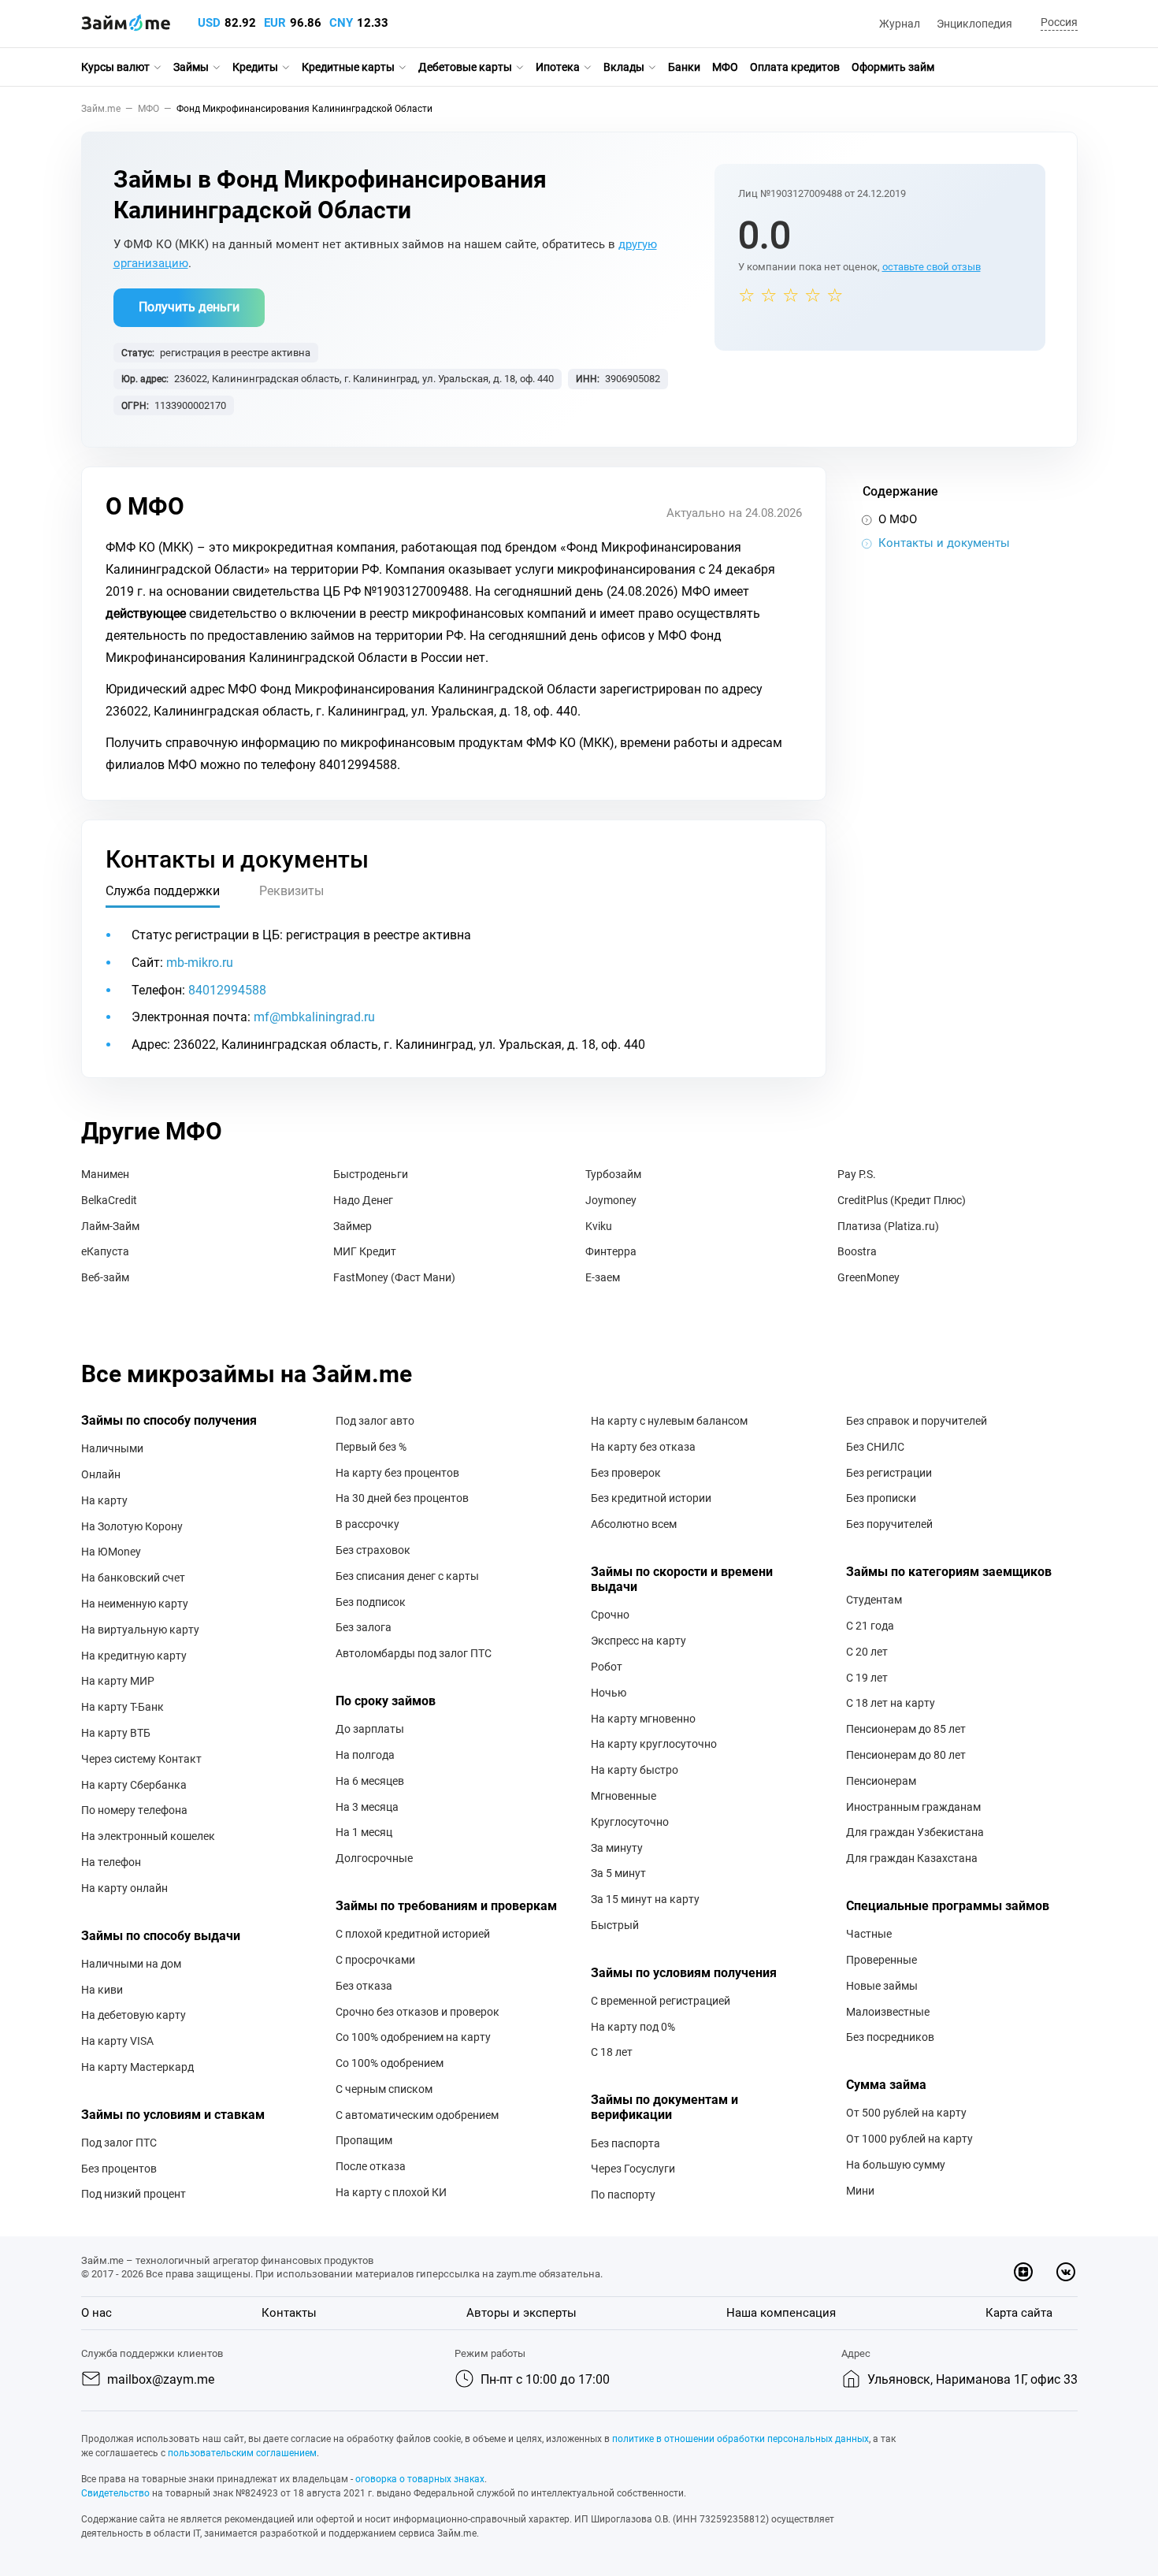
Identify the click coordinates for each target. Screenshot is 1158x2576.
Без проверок (626, 1473)
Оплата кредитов (795, 67)
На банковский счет (133, 1578)
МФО (725, 67)
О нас (96, 2313)
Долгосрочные (374, 1858)
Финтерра (611, 1251)
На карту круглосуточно (654, 1744)
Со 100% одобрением (390, 2063)
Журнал (900, 24)
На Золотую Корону (132, 1526)
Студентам (874, 1600)
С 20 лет (867, 1652)
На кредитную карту (134, 1656)
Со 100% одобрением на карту (413, 2037)
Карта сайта (1019, 2313)
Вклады (624, 67)
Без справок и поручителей (917, 1421)
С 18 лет (612, 2052)
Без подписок (371, 1602)
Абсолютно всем (634, 1524)
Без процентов (119, 2169)
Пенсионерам (881, 1781)
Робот (607, 1667)
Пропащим (364, 2140)
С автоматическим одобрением (417, 2115)
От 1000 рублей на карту (909, 2139)
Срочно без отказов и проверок (418, 2012)
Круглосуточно (630, 1822)
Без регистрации (889, 1473)
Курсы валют (115, 67)
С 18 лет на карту (891, 1703)
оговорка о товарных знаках (420, 2479)
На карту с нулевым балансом (669, 1421)
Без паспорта (625, 2143)
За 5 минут (618, 1873)
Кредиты (255, 67)
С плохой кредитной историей (413, 1934)
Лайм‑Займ (110, 1226)
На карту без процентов (397, 1473)
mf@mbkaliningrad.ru (314, 1017)
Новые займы (882, 1986)
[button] (1057, 23)
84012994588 (227, 990)
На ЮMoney (111, 1552)
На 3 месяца (367, 1807)
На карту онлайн (124, 1888)
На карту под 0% (633, 2027)
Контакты (289, 2313)
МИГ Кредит (365, 1251)
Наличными (112, 1448)
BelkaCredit (109, 1200)
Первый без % (371, 1447)
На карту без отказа (643, 1447)
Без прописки (881, 1498)
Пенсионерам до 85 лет (906, 1729)
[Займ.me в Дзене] (1023, 2272)
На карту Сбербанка (134, 1785)
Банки (684, 67)
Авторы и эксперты (521, 2313)
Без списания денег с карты (407, 1576)
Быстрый (615, 1925)
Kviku (599, 1226)
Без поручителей (889, 1524)
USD (209, 23)
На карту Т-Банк (122, 1707)
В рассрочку (367, 1524)
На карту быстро (635, 1770)
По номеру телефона (134, 1810)
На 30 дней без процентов (402, 1498)
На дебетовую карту (134, 2015)
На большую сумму (896, 2165)
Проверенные (881, 1960)
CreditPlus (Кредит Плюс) (902, 1200)
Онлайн (101, 1474)
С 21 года (870, 1626)
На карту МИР (118, 1681)
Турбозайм (613, 1174)
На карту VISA (117, 2041)
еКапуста (105, 1251)
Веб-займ (105, 1277)
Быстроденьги (371, 1174)
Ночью (609, 1693)
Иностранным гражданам (913, 1807)
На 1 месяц (364, 1832)
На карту (104, 1500)
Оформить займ (893, 67)
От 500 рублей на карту (906, 2113)
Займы (191, 67)
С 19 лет (867, 1678)
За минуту (617, 1848)
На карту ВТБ (116, 1733)
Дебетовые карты (465, 67)
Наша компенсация (781, 2313)
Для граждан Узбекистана (915, 1832)
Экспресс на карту (638, 1641)
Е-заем (603, 1277)
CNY (341, 23)
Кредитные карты (348, 67)
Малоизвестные (888, 2012)
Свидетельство (115, 2493)
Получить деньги (189, 307)
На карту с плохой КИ (391, 2192)
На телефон (111, 1862)
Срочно (610, 1615)
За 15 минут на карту (645, 1899)
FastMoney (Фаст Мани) (394, 1277)
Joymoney (611, 1200)
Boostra (857, 1251)
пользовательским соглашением (242, 2453)
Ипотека (558, 67)
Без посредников (890, 2037)
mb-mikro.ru (200, 963)
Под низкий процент (134, 2194)
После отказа (371, 2166)
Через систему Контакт (141, 1759)
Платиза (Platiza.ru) (888, 1226)
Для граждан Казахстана (912, 1858)
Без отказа (364, 1986)
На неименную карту (135, 1604)
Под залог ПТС (119, 2143)
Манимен (105, 1174)
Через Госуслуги (633, 2169)
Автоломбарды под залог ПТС (414, 1653)
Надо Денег (363, 1200)
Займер (353, 1226)
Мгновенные (624, 1796)
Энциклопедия (974, 24)
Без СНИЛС (875, 1447)
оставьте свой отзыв (932, 267)
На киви (102, 1990)
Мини (860, 2191)
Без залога (364, 1627)
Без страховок (373, 1550)
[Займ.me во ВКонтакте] (1066, 2272)
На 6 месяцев (370, 1781)
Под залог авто (375, 1421)
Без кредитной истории (651, 1498)
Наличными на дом (131, 1964)
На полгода (365, 1755)
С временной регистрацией (661, 2001)
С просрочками (375, 1960)
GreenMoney (868, 1277)
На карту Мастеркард (137, 2067)
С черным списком (384, 2089)
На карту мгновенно (643, 1719)
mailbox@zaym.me (161, 2379)
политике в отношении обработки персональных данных (740, 2439)
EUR (275, 23)
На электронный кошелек (148, 1836)
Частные (869, 1934)
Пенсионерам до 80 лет (906, 1755)
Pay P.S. (857, 1174)
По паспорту (623, 2195)
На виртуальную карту (140, 1630)
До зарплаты (370, 1729)
